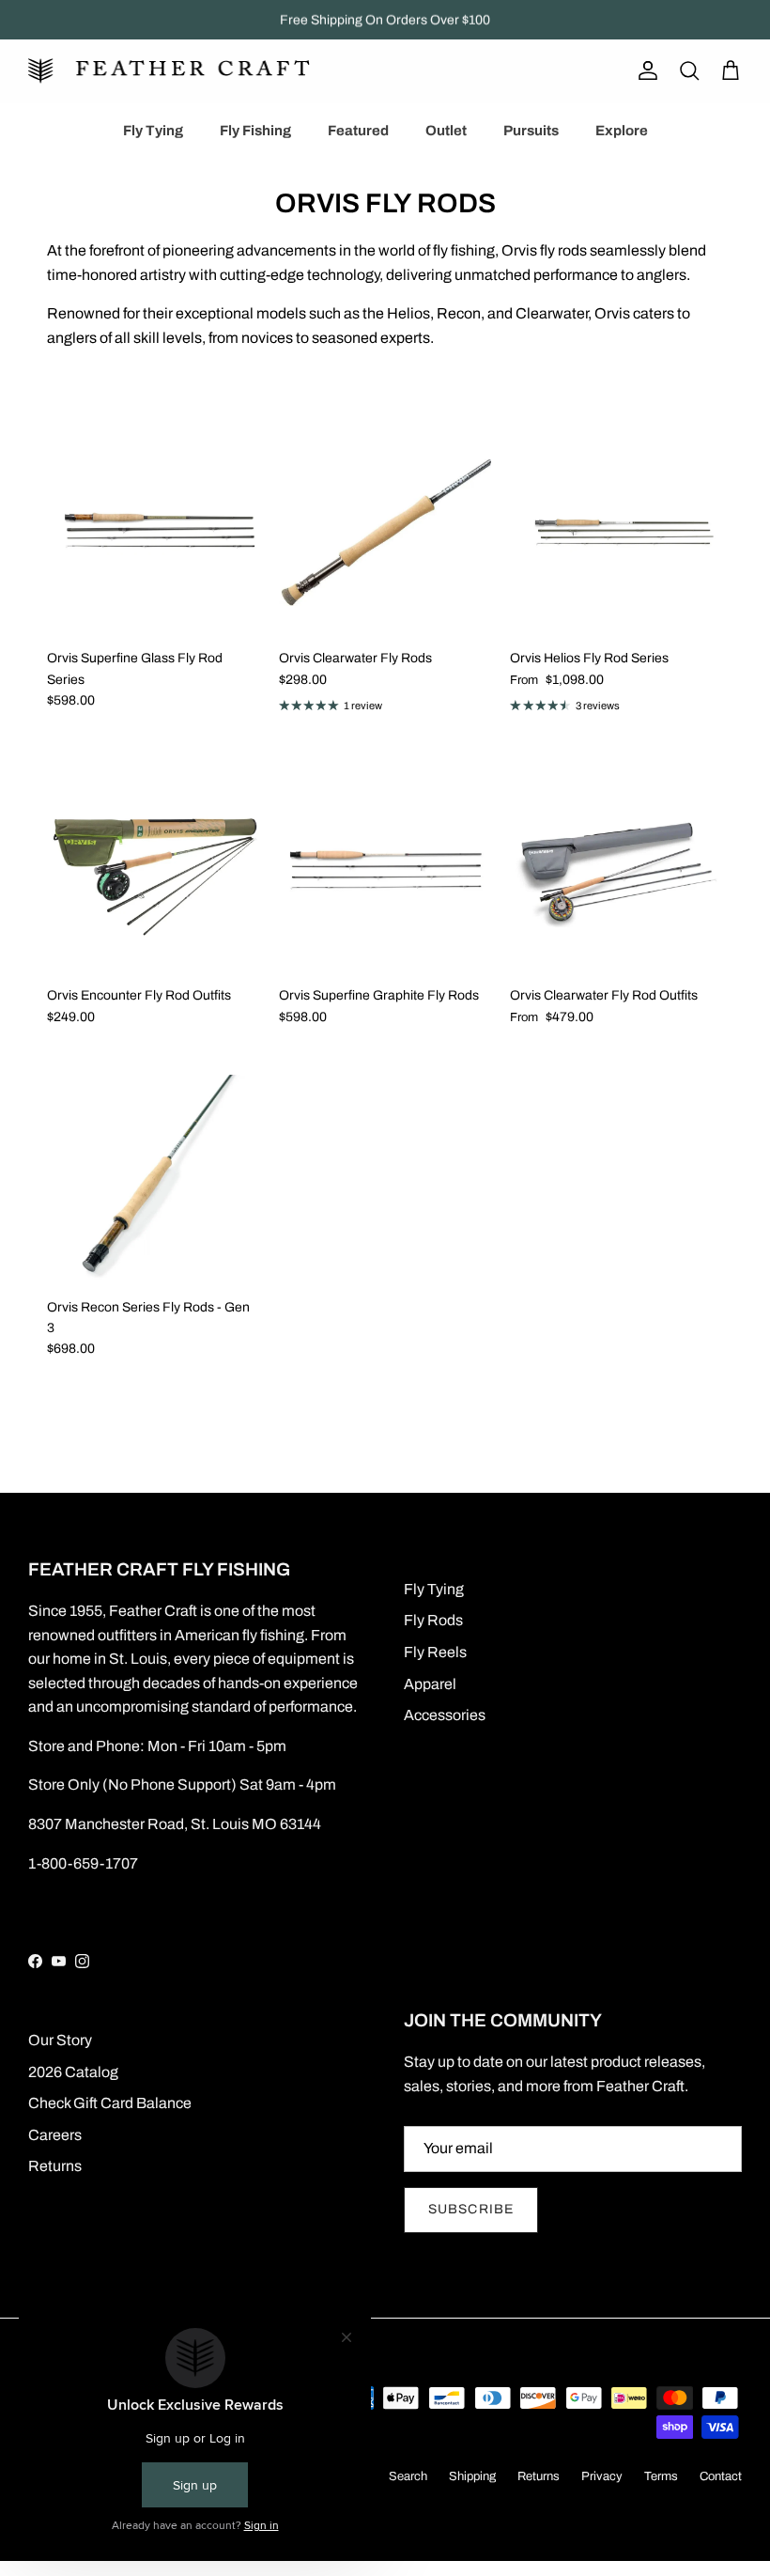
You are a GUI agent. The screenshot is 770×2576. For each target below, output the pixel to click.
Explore (622, 131)
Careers (55, 2135)
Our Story (60, 2040)
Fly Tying (153, 131)
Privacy (602, 2476)
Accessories (445, 1715)
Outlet (446, 131)
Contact (721, 2476)
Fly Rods (433, 1620)
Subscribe (471, 2209)
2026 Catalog (73, 2072)
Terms (661, 2476)
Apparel (430, 1684)
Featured (358, 131)
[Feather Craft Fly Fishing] (169, 71)
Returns (55, 2166)
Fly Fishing (255, 131)
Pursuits (531, 131)
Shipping (472, 2476)
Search (408, 2476)
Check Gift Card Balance (110, 2103)
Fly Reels (435, 1652)
